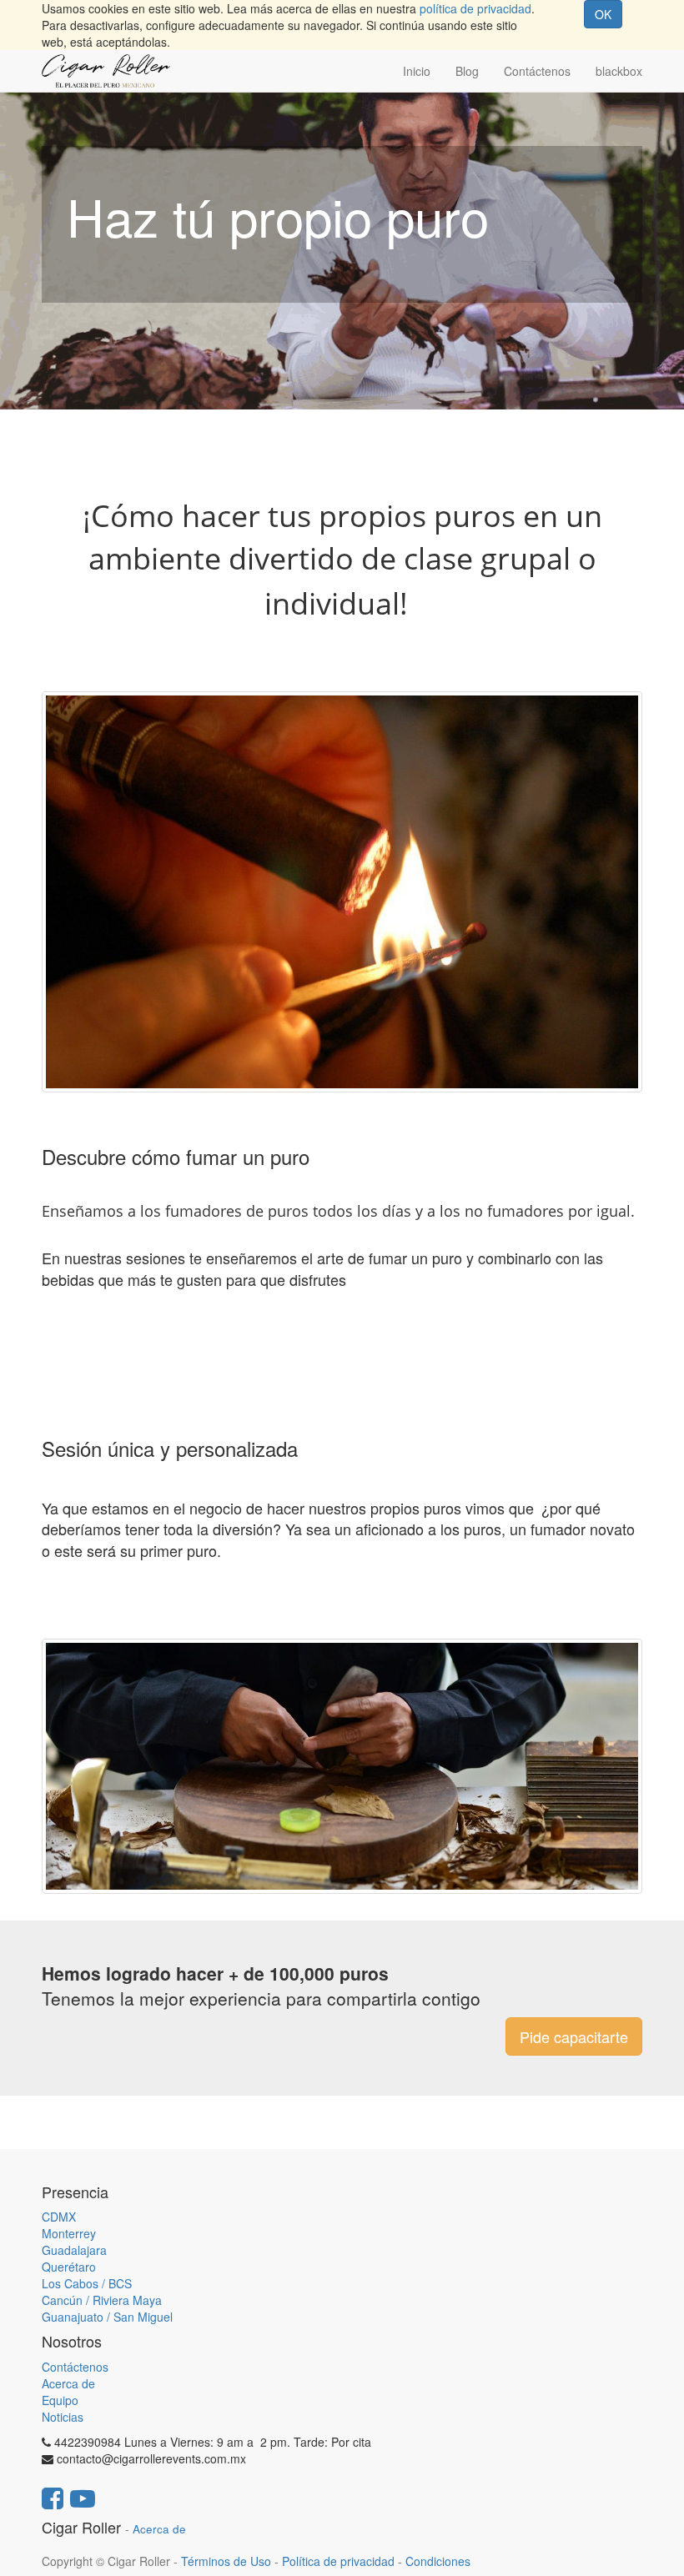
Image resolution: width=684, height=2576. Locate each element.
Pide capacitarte (574, 2036)
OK (603, 14)
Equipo (60, 2400)
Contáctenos (75, 2367)
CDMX (59, 2217)
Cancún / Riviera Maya (102, 2300)
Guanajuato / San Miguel (107, 2317)
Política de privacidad (338, 2561)
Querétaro (69, 2267)
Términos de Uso (226, 2561)
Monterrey (69, 2233)
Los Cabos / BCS (87, 2283)
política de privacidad (475, 8)
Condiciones (438, 2561)
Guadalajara (74, 2250)
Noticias (63, 2417)
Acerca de (68, 2383)
